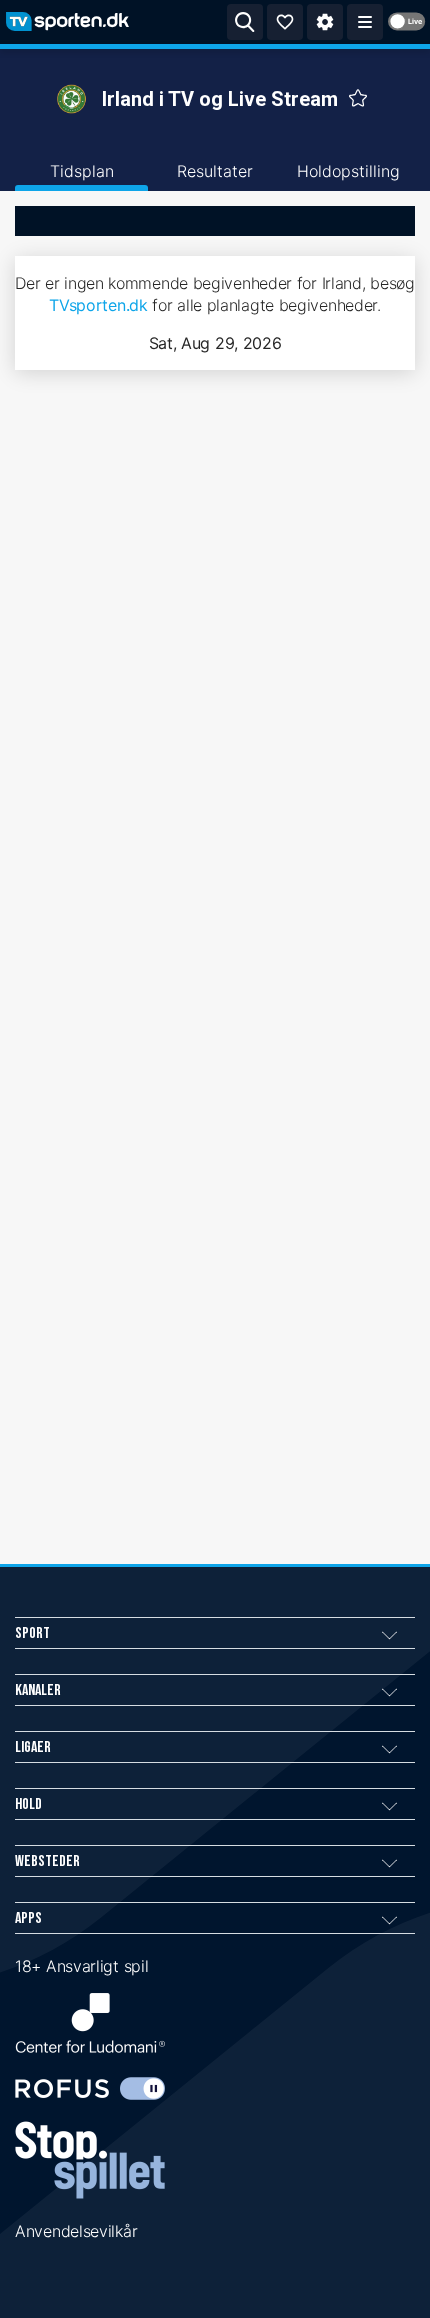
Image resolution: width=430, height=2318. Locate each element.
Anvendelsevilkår (76, 2231)
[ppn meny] (365, 22)
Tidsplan (82, 171)
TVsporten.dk (98, 305)
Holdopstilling (348, 171)
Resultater (215, 171)
